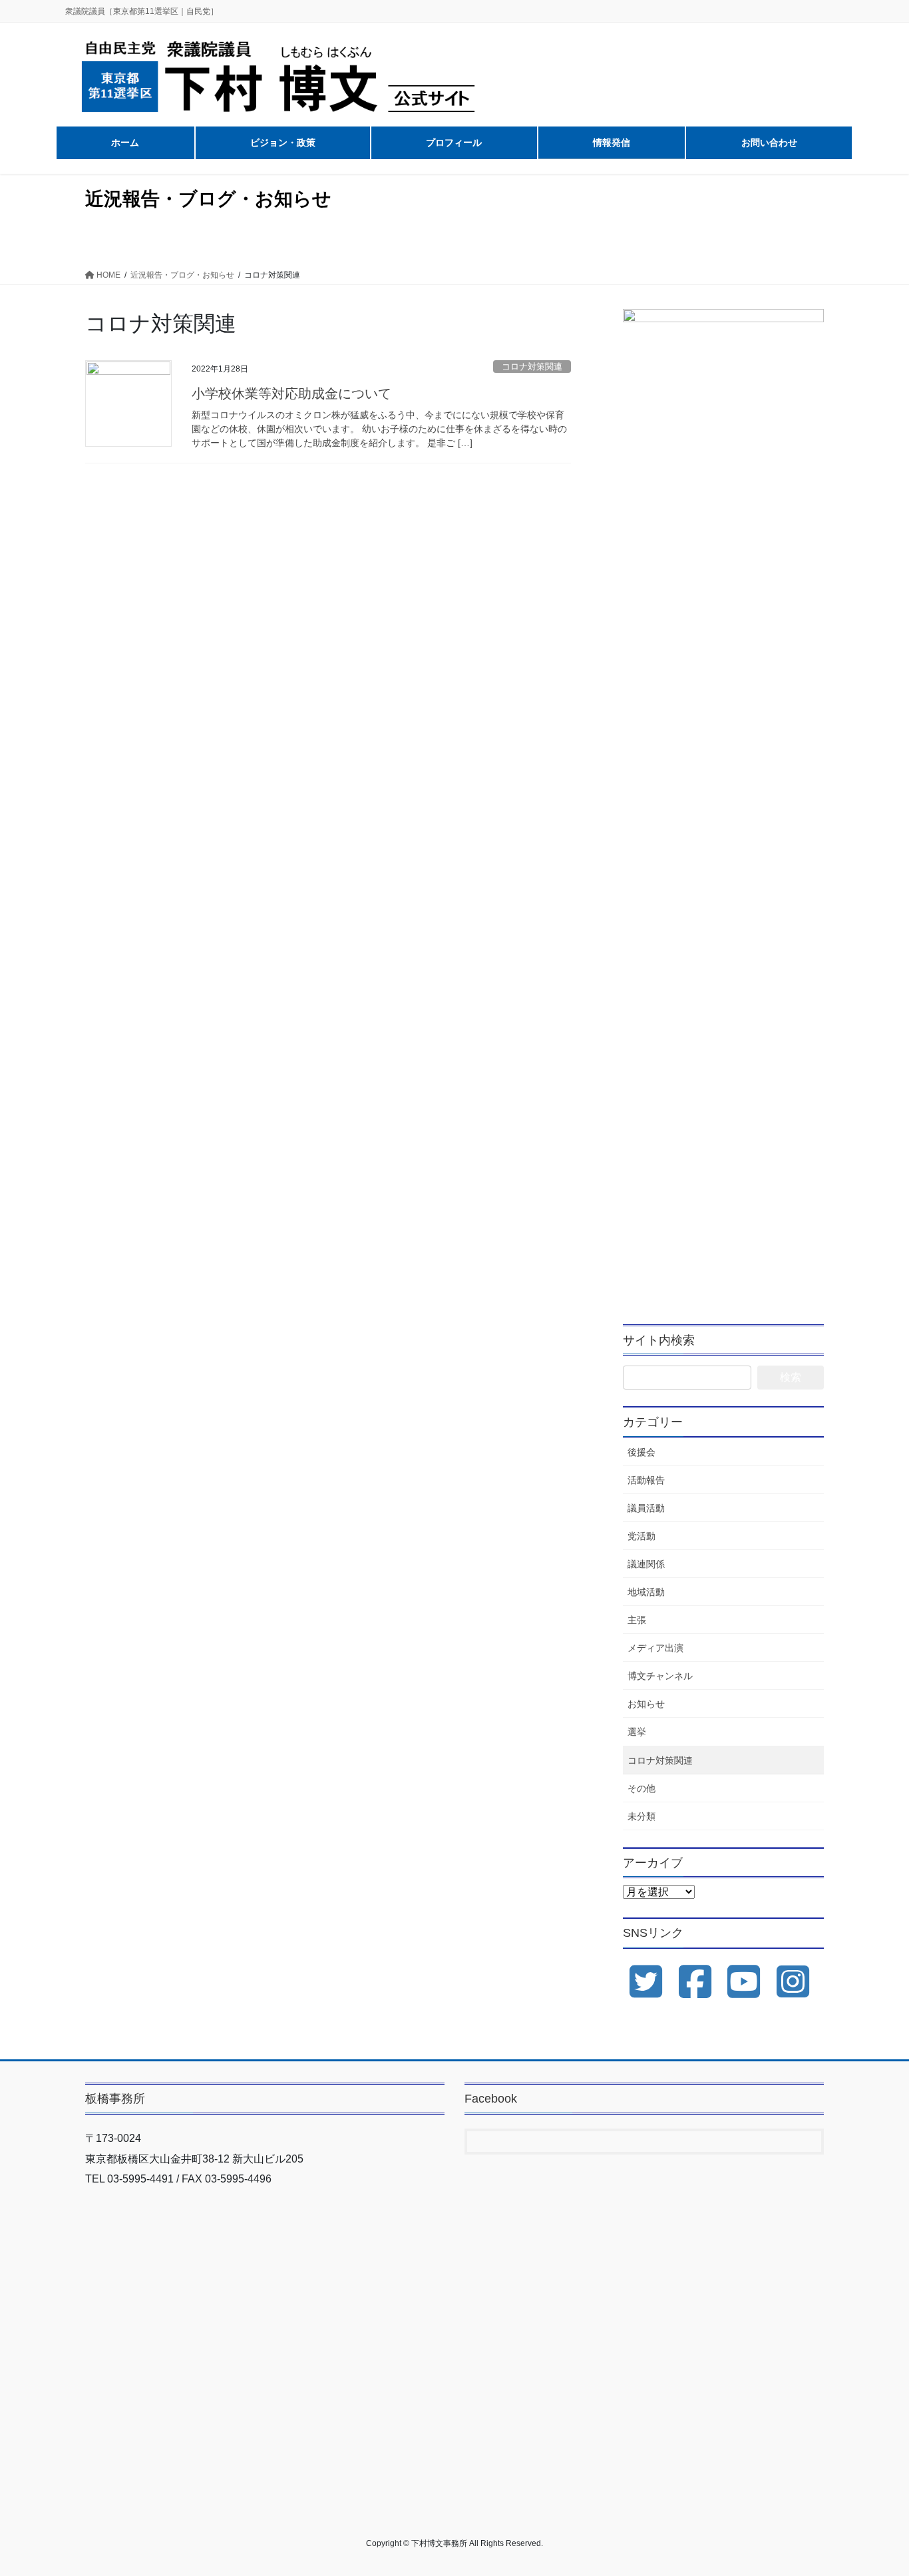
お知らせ (646, 1704)
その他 (641, 1788)
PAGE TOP (875, 2487)
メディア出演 (655, 1648)
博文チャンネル (660, 1676)
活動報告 (646, 1480)
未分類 (641, 1816)
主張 (637, 1620)
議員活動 (646, 1508)
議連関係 (646, 1564)
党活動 (641, 1536)
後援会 (641, 1452)
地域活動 (646, 1592)
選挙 (637, 1732)
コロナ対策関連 (532, 367)
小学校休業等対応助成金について (291, 393)
